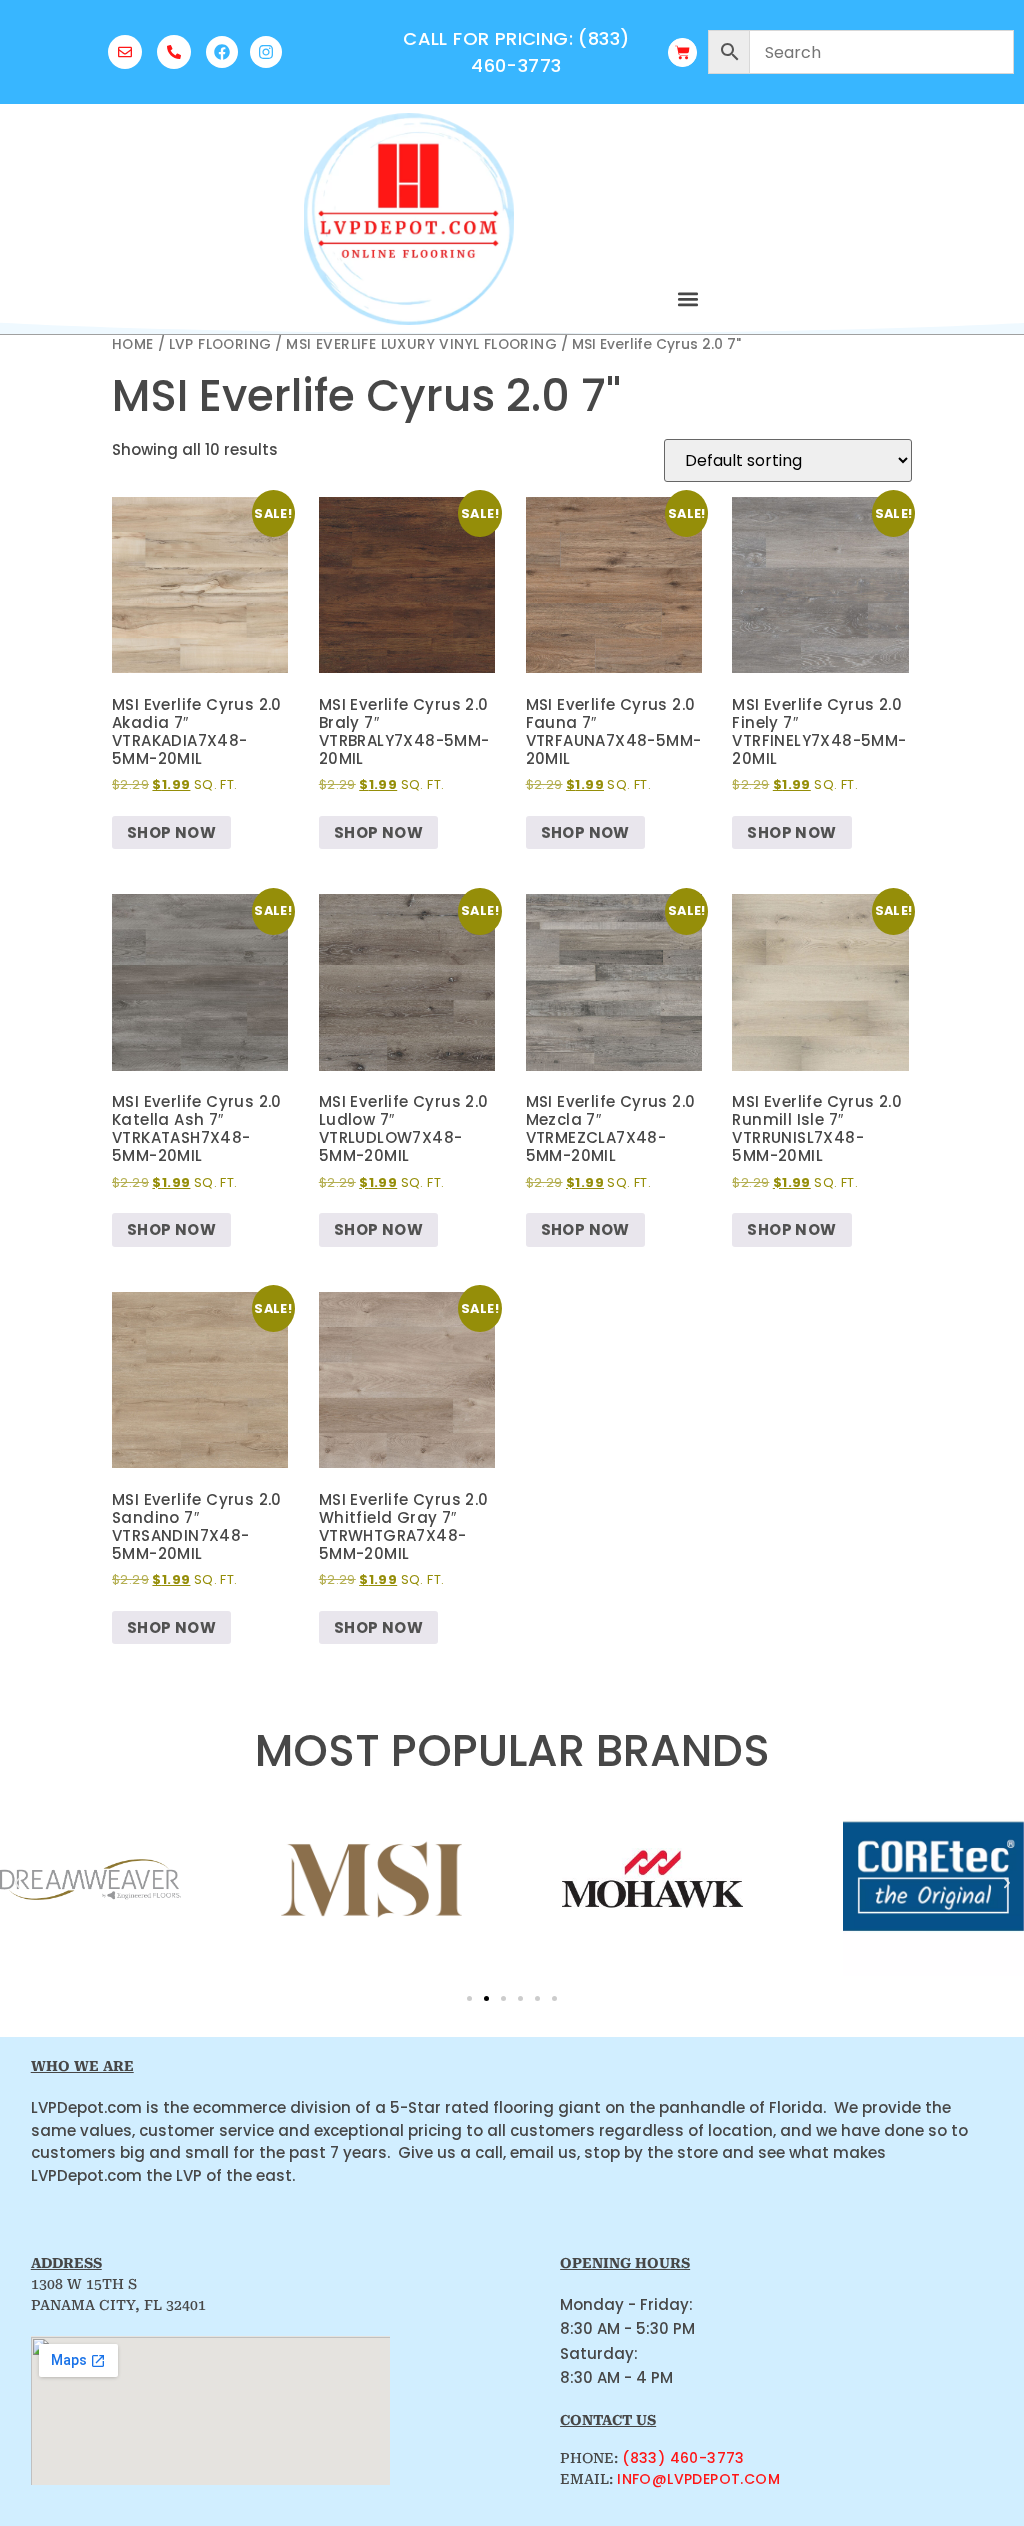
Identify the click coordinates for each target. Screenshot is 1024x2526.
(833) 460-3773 (683, 2458)
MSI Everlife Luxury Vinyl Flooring (421, 344)
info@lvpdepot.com (698, 2479)
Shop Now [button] (171, 832)
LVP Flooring (220, 344)
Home (133, 344)
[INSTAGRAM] (266, 52)
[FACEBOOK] (222, 52)
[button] (688, 298)
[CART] (682, 52)
